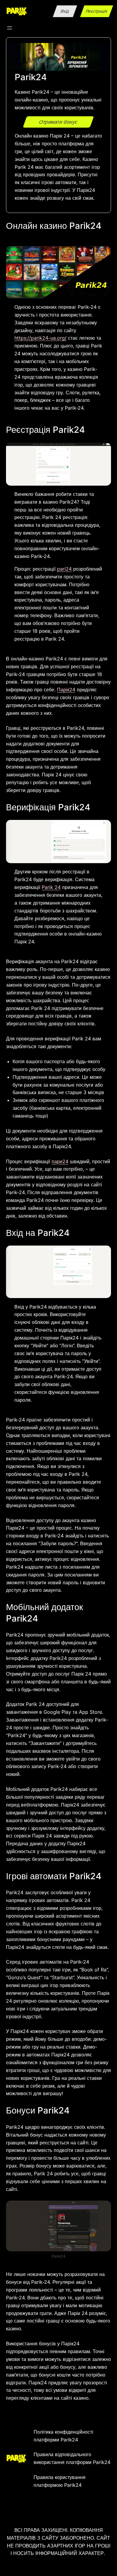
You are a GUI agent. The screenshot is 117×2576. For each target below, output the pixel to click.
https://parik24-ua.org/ (40, 338)
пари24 (60, 1161)
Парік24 (66, 690)
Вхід (65, 11)
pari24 (64, 569)
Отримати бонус (58, 122)
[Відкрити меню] (10, 28)
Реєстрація (97, 11)
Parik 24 (51, 887)
